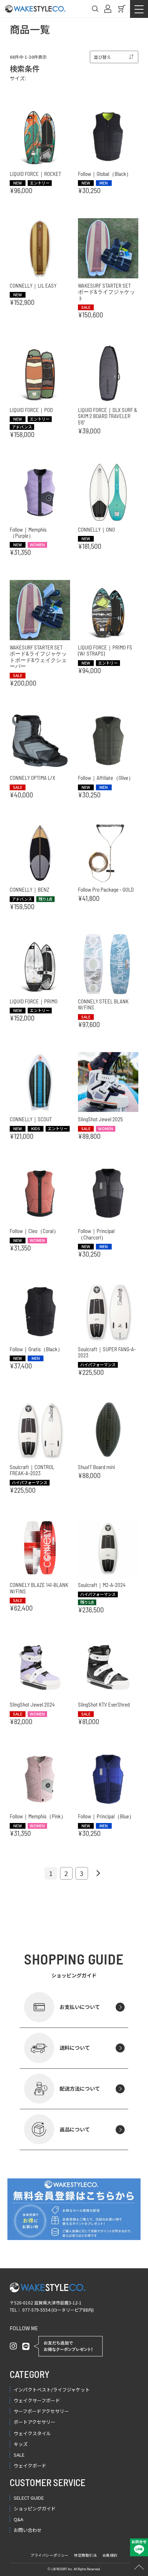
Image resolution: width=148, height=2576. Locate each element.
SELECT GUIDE (29, 2498)
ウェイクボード (30, 2465)
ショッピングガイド (35, 2508)
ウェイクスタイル (32, 2433)
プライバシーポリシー (50, 2555)
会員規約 (110, 2555)
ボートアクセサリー (34, 2422)
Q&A (18, 2519)
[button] (97, 1873)
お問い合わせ (28, 2530)
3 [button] (82, 1873)
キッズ (21, 2444)
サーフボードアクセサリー (41, 2411)
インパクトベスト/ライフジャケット (52, 2390)
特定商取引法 (85, 2555)
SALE (19, 2455)
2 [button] (66, 1873)
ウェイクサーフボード (37, 2400)
